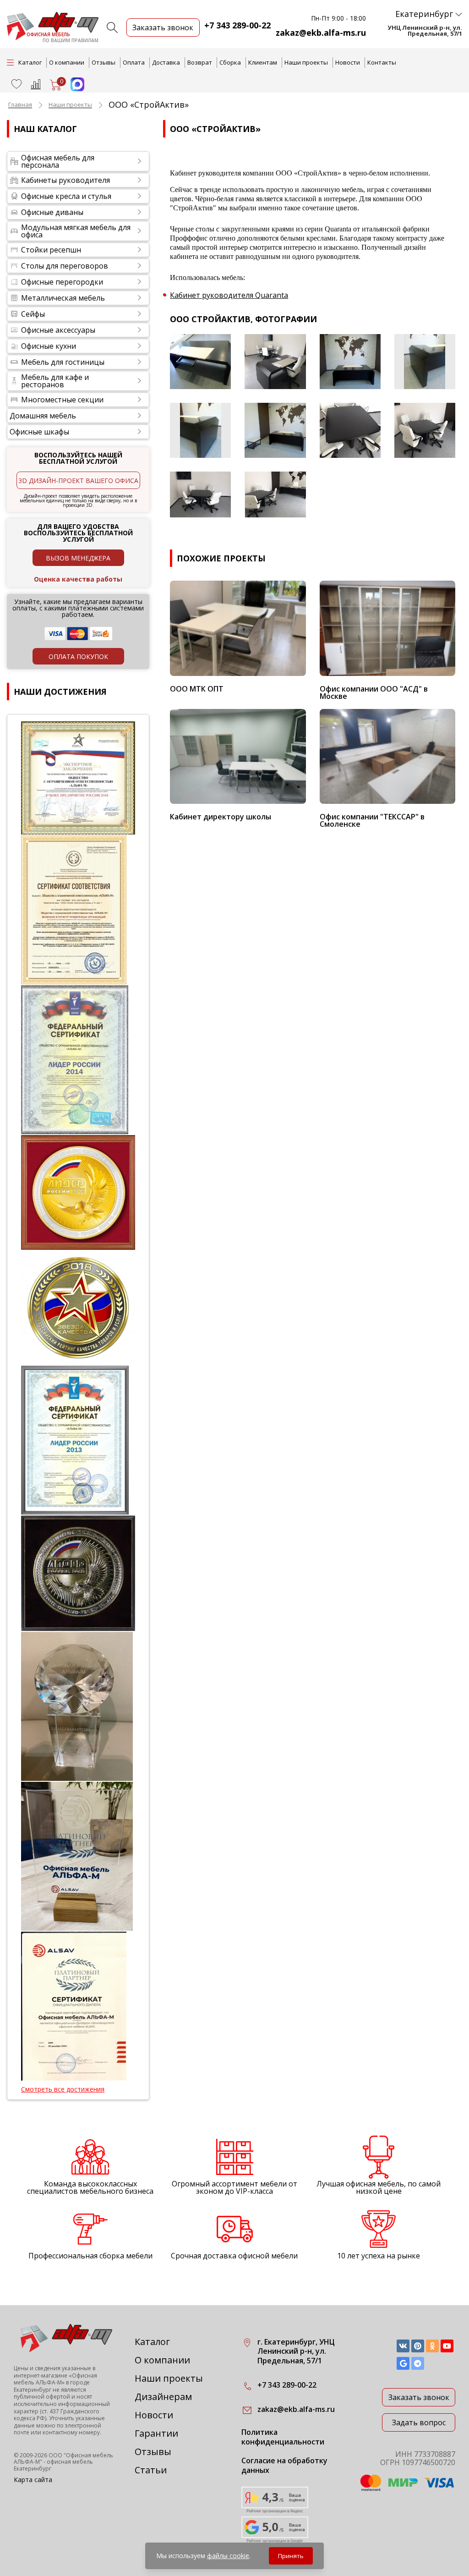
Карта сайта (33, 2480)
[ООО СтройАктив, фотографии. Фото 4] (425, 362)
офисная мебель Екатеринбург (53, 2465)
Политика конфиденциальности (283, 2437)
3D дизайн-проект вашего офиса (78, 481)
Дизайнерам (163, 2397)
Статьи (151, 2470)
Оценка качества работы (78, 579)
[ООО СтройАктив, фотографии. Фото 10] (275, 494)
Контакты (382, 62)
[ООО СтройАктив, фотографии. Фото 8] (425, 430)
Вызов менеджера (78, 558)
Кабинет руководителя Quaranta (229, 295)
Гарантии (156, 2433)
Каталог (152, 2342)
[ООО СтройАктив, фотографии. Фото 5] (200, 430)
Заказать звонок (419, 2397)
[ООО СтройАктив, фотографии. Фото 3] (350, 362)
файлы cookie (228, 2556)
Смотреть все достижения (63, 2089)
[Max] (73, 88)
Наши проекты (306, 62)
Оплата (134, 62)
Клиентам (263, 62)
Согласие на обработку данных (284, 2466)
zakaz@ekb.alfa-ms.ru (321, 33)
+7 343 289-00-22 (237, 25)
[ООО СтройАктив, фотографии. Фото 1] (200, 362)
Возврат (200, 62)
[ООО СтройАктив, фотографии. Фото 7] (350, 430)
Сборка (230, 62)
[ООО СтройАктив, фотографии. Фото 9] (200, 494)
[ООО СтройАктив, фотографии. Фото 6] (275, 430)
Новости (348, 62)
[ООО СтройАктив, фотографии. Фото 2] (275, 362)
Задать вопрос (419, 2422)
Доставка (166, 62)
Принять (291, 2556)
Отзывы (104, 62)
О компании (67, 62)
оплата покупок (78, 656)
